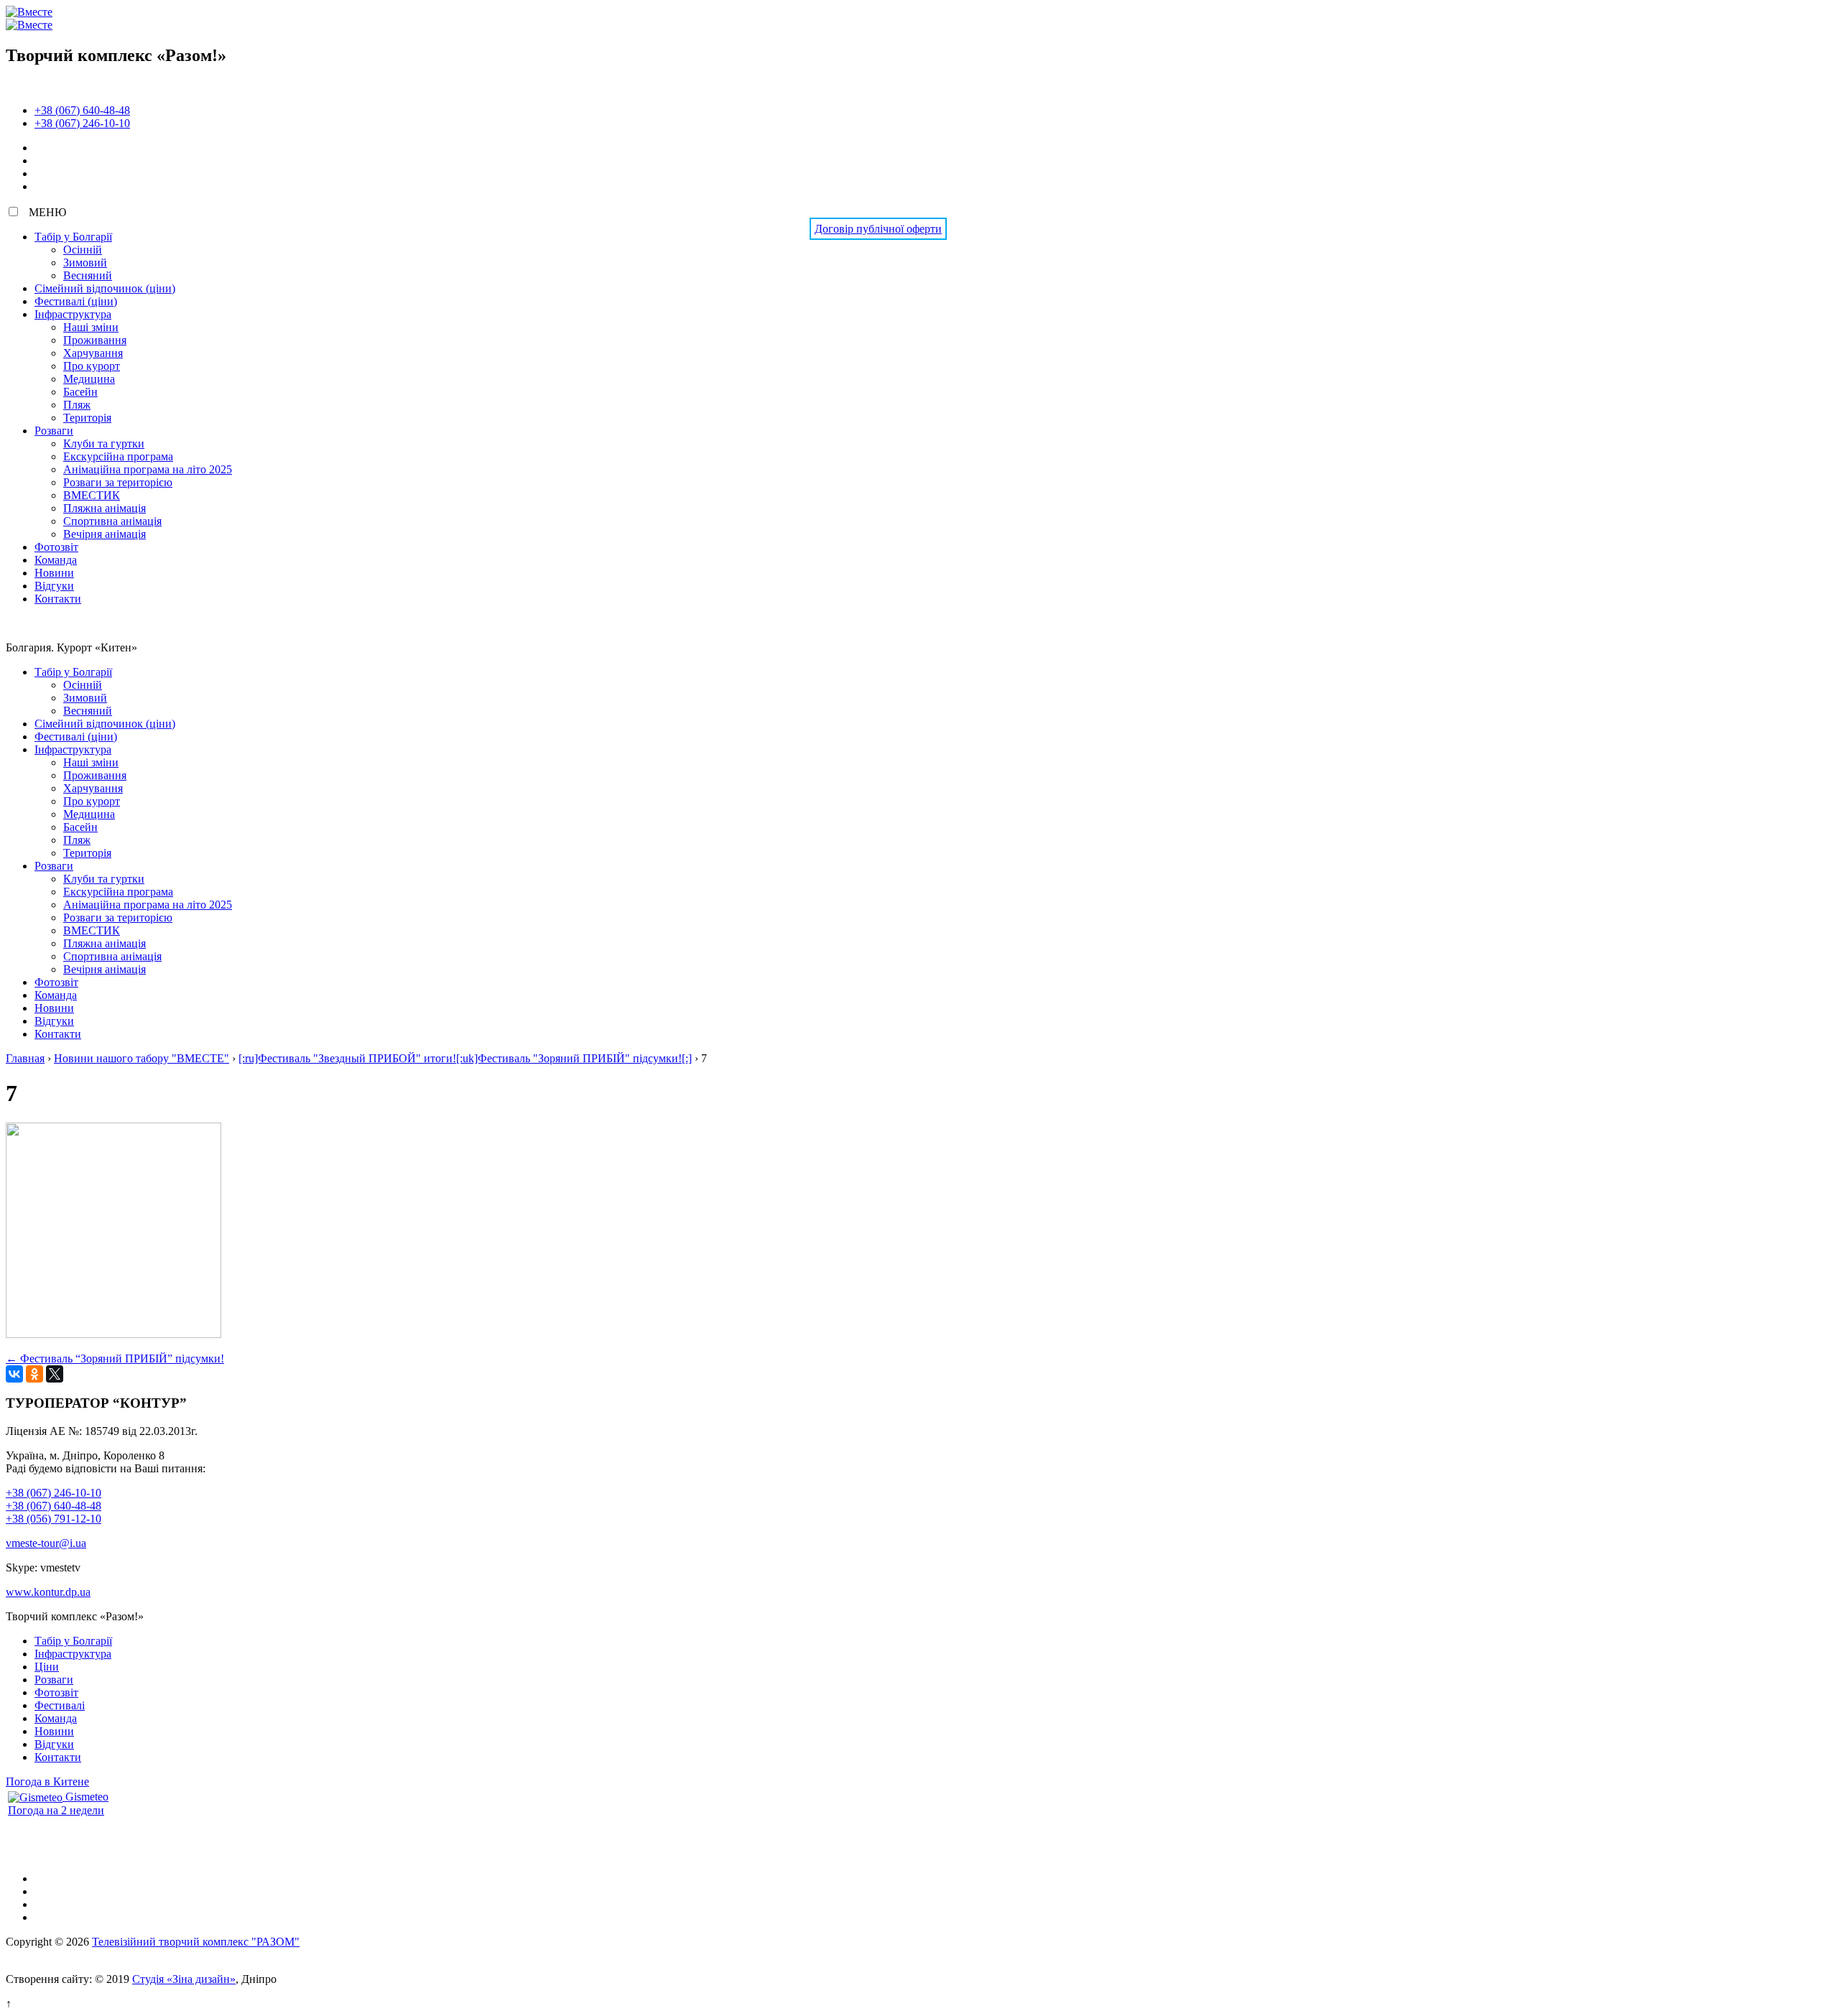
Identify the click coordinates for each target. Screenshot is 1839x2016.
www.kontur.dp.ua (48, 1592)
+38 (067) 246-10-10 (82, 123)
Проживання (95, 340)
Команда (56, 560)
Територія (87, 418)
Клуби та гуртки (104, 443)
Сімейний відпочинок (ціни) (105, 288)
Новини (54, 573)
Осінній (83, 250)
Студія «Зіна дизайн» (184, 1979)
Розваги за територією (118, 482)
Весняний (88, 275)
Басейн (80, 392)
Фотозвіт (56, 547)
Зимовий (85, 263)
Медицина (89, 379)
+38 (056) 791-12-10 (54, 1519)
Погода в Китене (47, 1782)
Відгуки (54, 586)
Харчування (93, 353)
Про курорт (92, 366)
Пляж (77, 405)
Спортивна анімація (112, 521)
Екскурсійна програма (118, 456)
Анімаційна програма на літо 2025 (148, 469)
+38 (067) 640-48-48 (82, 110)
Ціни (47, 1667)
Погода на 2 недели (56, 1810)
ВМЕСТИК (92, 495)
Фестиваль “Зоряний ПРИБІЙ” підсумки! (115, 1358)
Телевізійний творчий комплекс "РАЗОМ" (196, 1942)
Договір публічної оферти (878, 229)
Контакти (58, 599)
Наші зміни (91, 327)
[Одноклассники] (34, 1374)
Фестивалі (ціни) (76, 301)
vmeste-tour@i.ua (46, 1543)
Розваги (54, 431)
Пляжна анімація (105, 508)
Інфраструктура (73, 314)
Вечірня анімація (105, 534)
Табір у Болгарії (73, 237)
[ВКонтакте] (14, 1374)
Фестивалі (60, 1705)
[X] (55, 1374)
